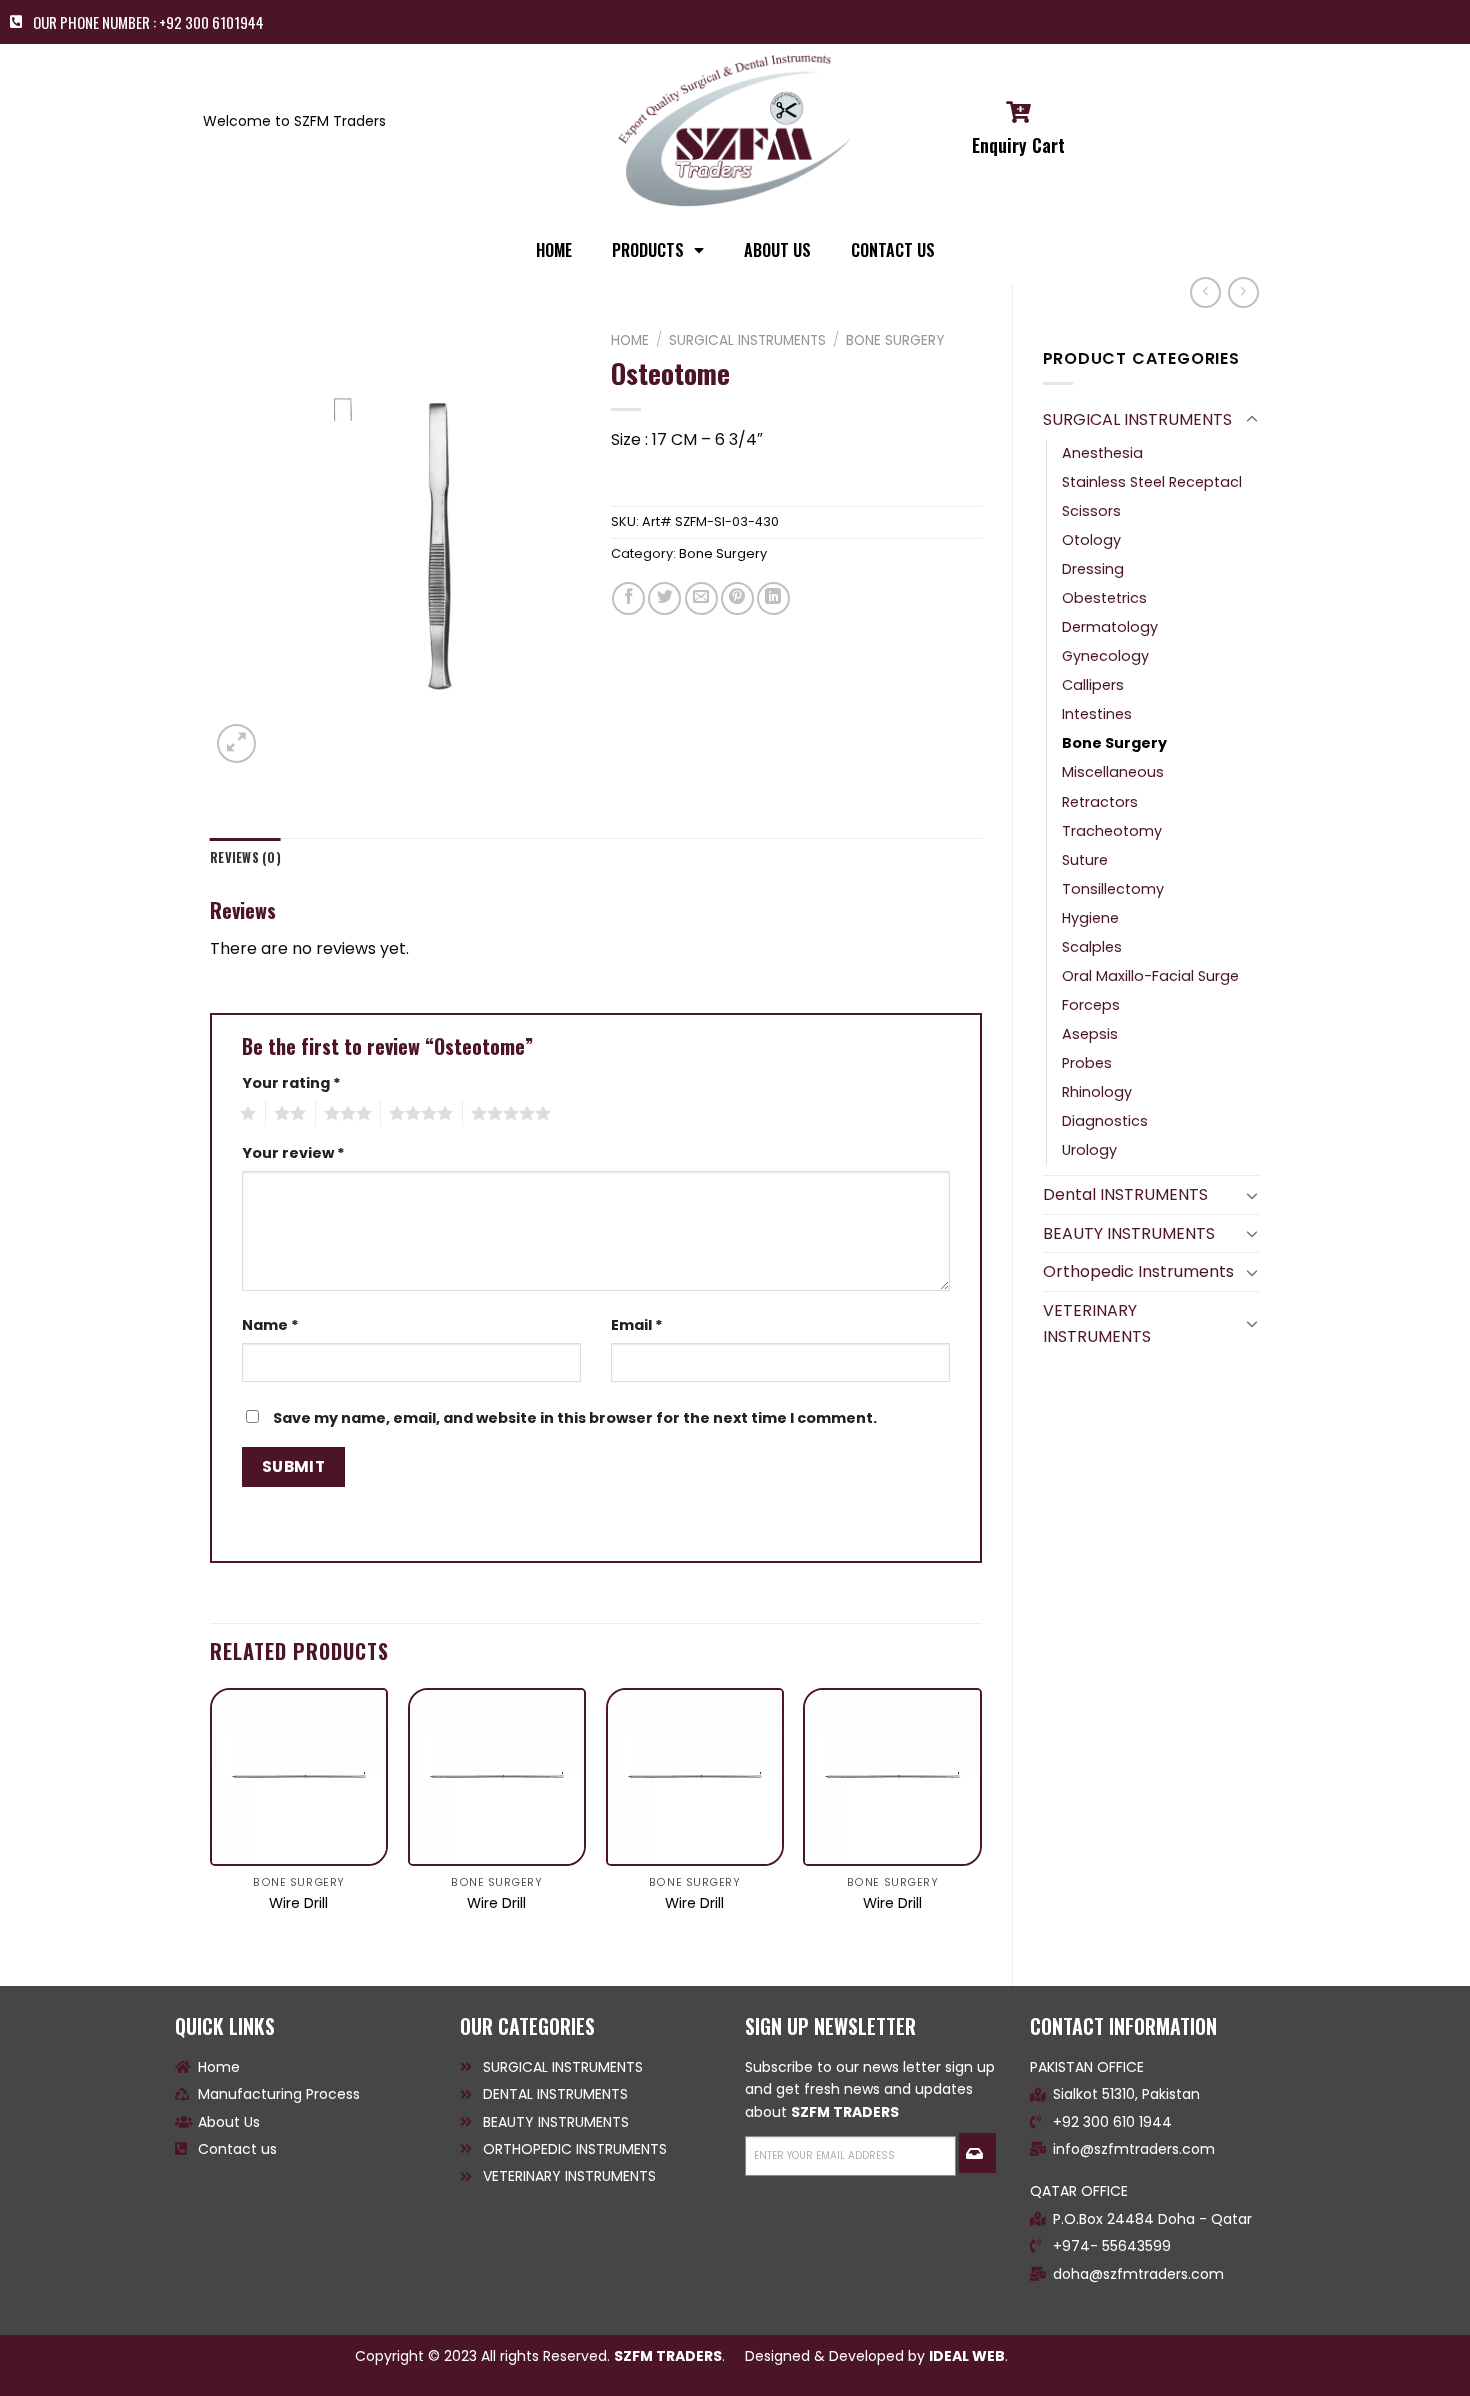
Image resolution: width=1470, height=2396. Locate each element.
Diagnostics (1105, 1121)
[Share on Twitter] (664, 598)
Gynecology (1105, 656)
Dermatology (1110, 627)
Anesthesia (1102, 453)
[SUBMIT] (977, 2153)
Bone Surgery (1114, 743)
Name (270, 1325)
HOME (554, 250)
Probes (1087, 1063)
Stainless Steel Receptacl (1152, 482)
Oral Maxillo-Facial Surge (1150, 976)
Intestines (1097, 714)
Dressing (1093, 569)
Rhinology (1097, 1092)
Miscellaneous (1113, 772)
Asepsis (1090, 1034)
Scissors (1091, 511)
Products (648, 250)
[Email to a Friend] (701, 598)
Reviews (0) (245, 857)
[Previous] (211, 1820)
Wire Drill (298, 1903)
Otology (1091, 540)
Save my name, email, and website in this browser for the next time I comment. (575, 1418)
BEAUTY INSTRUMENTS (1129, 1233)
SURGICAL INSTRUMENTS (1137, 419)
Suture (1085, 860)
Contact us (893, 250)
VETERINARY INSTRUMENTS (1097, 1323)
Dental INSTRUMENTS (1125, 1194)
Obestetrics (1104, 598)
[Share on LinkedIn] (773, 598)
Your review (293, 1153)
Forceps (1091, 1005)
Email (637, 1325)
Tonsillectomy (1113, 889)
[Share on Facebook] (628, 598)
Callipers (1093, 685)
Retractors (1100, 802)
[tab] (245, 858)
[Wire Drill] (299, 1777)
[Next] (981, 1820)
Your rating (291, 1083)
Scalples (1092, 947)
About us (777, 250)
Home (630, 340)
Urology (1089, 1150)
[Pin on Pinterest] (737, 598)
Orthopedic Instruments (1138, 1271)
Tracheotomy (1112, 831)
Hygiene (1090, 918)
